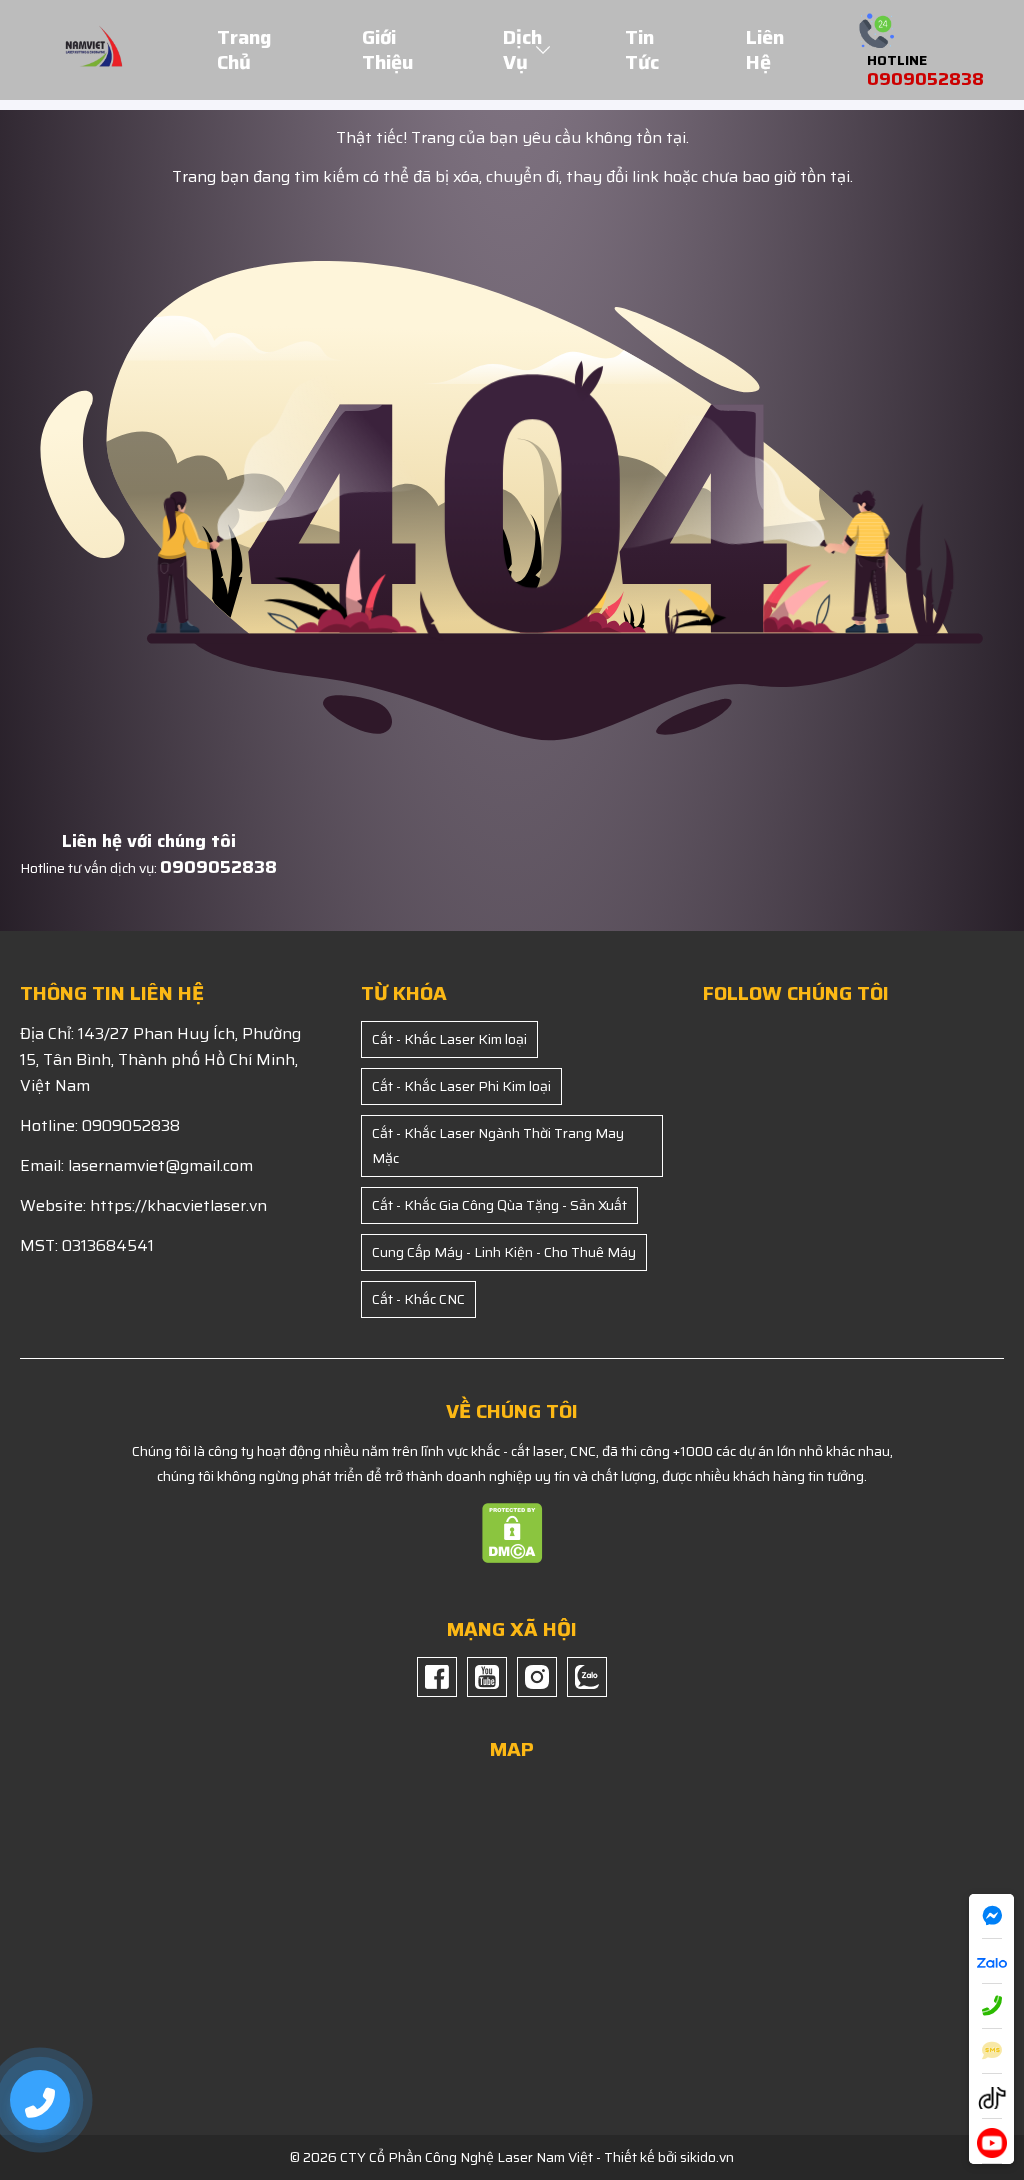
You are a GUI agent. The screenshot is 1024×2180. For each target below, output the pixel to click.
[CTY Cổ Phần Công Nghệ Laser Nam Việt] (94, 49)
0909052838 (218, 867)
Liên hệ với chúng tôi (149, 841)
